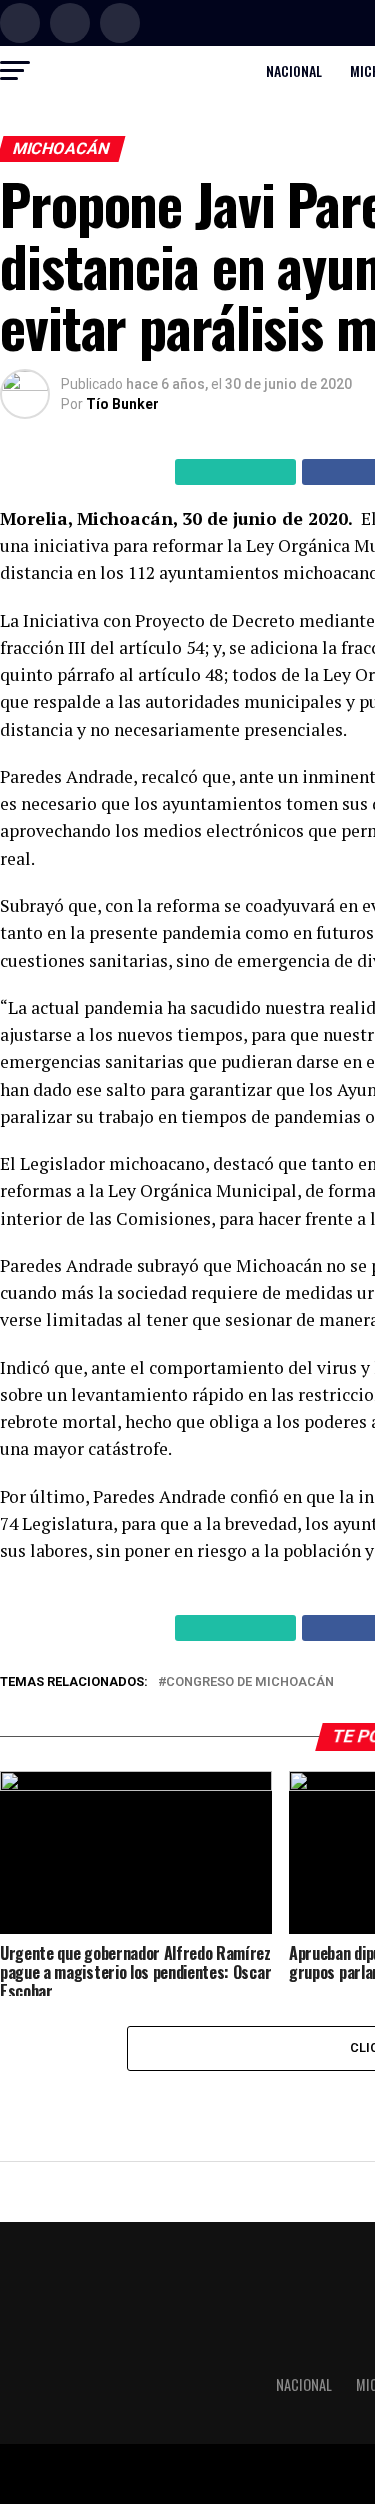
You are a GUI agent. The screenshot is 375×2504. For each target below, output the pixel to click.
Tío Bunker (122, 404)
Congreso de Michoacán (250, 1682)
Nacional (294, 70)
